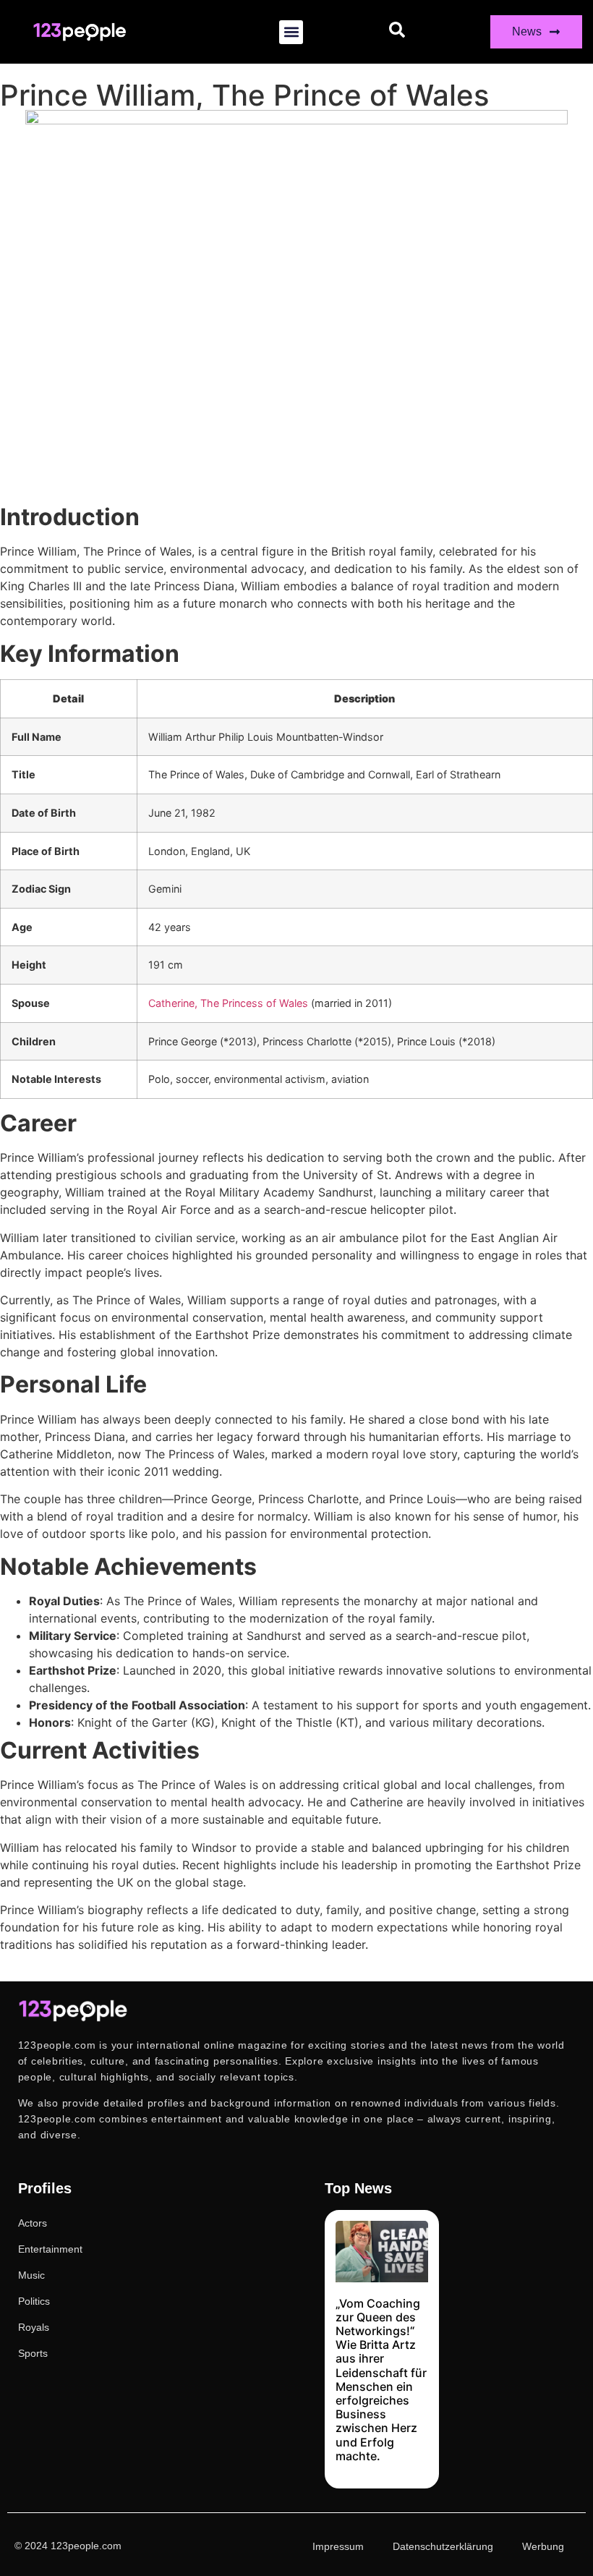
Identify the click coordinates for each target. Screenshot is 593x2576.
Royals (34, 2327)
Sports (33, 2353)
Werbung (543, 2546)
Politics (34, 2301)
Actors (33, 2223)
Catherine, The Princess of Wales (228, 1003)
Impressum (338, 2546)
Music (31, 2275)
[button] (291, 32)
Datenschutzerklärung (443, 2546)
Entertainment (50, 2249)
